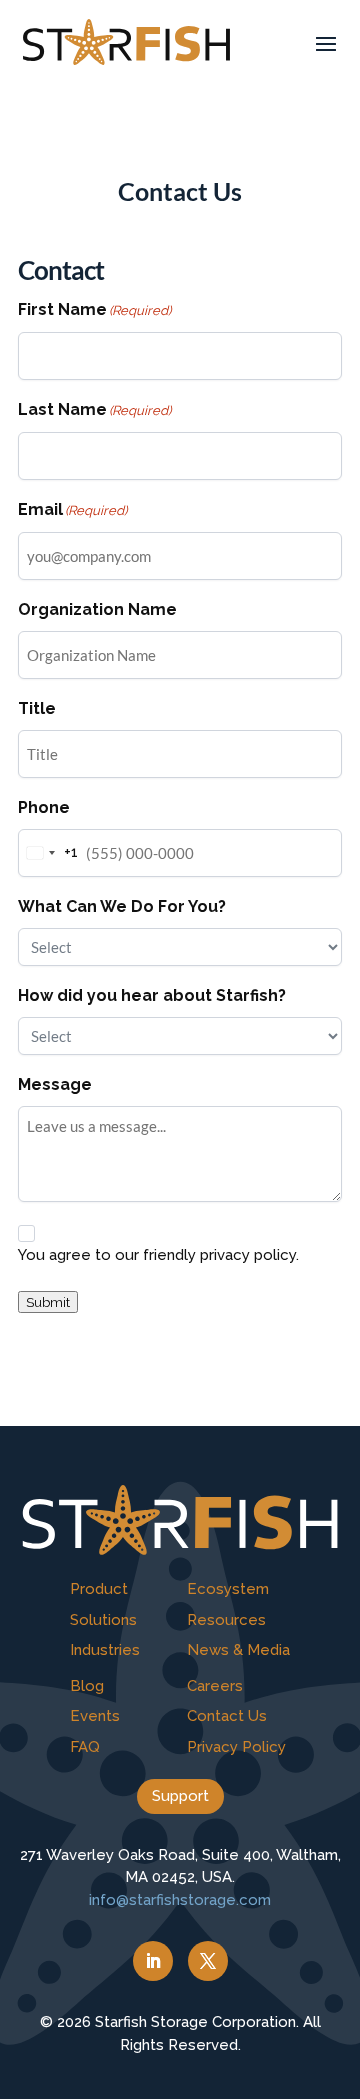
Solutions (103, 1620)
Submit (48, 1302)
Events (95, 1716)
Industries (105, 1650)
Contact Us (227, 1716)
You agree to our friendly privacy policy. (158, 1255)
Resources (226, 1620)
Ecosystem (228, 1589)
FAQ (85, 1747)
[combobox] (48, 853)
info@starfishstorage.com (180, 1900)
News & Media (238, 1650)
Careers (215, 1686)
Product (99, 1589)
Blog (87, 1686)
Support (180, 1796)
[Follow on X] (208, 1961)
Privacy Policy (236, 1747)
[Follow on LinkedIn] (153, 1961)
